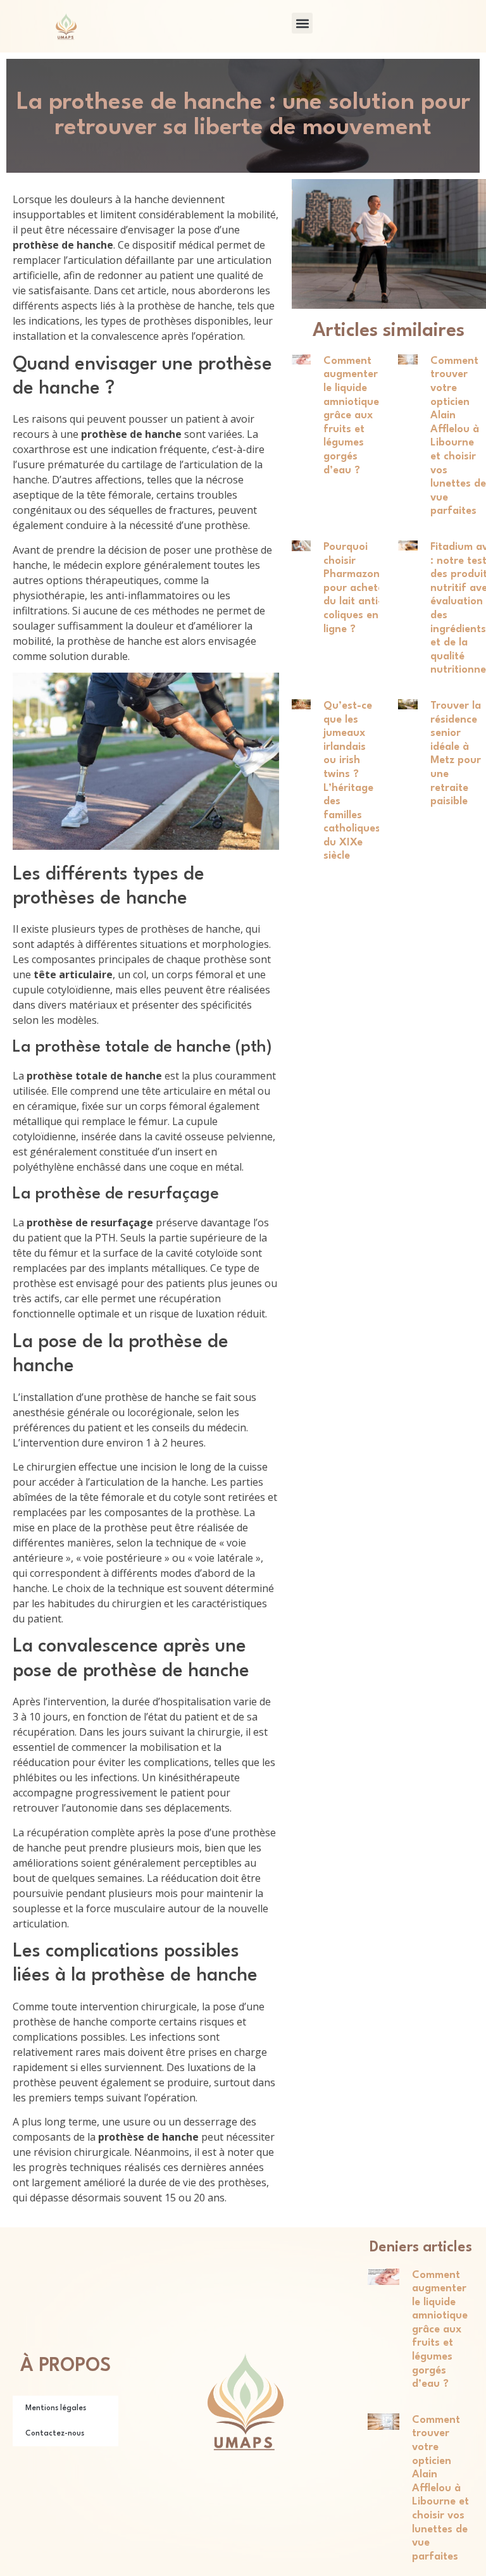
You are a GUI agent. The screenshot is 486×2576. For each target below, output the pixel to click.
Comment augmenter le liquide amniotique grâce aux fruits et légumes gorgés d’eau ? (351, 416)
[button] (302, 23)
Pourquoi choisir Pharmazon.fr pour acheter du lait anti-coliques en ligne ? (358, 588)
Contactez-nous (55, 2434)
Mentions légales (56, 2408)
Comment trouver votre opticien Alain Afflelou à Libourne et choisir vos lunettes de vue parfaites (440, 2488)
